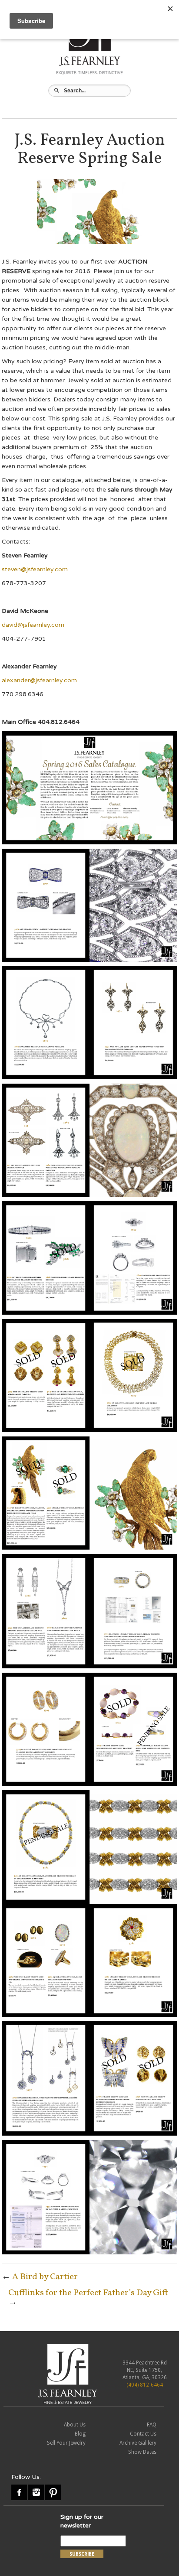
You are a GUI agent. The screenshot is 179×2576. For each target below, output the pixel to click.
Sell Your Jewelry (66, 2443)
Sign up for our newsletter (82, 2521)
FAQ (152, 2425)
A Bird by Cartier (45, 2277)
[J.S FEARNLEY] (68, 2374)
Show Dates (142, 2452)
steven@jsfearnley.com (35, 569)
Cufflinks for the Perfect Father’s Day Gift (88, 2293)
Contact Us (143, 2434)
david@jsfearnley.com (33, 625)
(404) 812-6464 (145, 2385)
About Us (75, 2425)
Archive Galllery (138, 2443)
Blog (80, 2434)
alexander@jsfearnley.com (39, 680)
